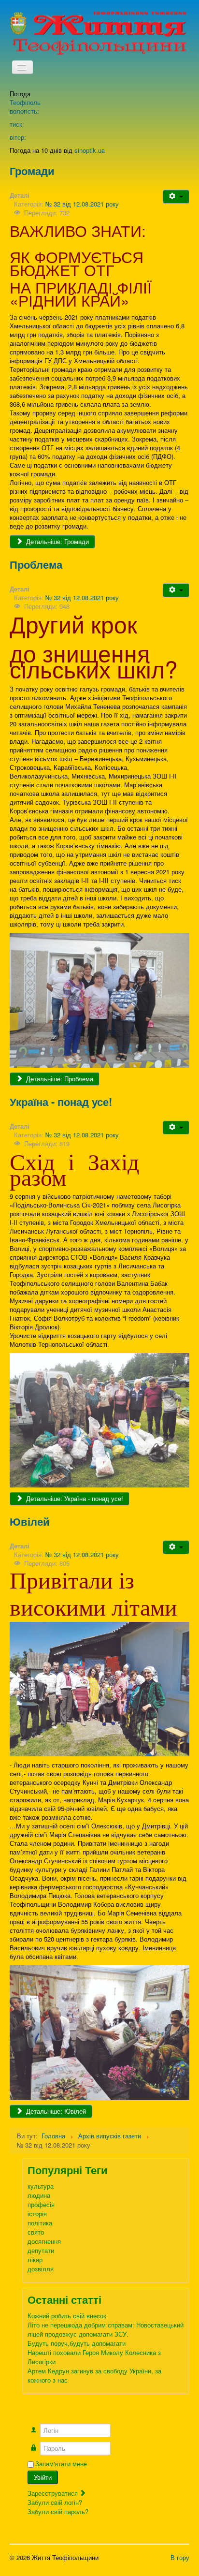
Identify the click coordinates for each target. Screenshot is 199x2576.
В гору (180, 2557)
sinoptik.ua (90, 150)
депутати (41, 2250)
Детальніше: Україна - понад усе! (74, 1498)
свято (36, 2232)
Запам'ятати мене (61, 2464)
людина (39, 2195)
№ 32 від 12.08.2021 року (82, 204)
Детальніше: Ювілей (55, 2111)
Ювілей (30, 1521)
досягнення (44, 2241)
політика (40, 2223)
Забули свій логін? (55, 2502)
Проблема (36, 564)
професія (41, 2204)
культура (41, 2186)
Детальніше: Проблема (59, 1079)
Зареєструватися (54, 2493)
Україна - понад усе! (61, 1102)
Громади (32, 171)
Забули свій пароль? (58, 2511)
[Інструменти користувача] (176, 197)
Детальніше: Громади (57, 541)
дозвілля (41, 2269)
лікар (35, 2260)
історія (37, 2214)
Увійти (43, 2477)
